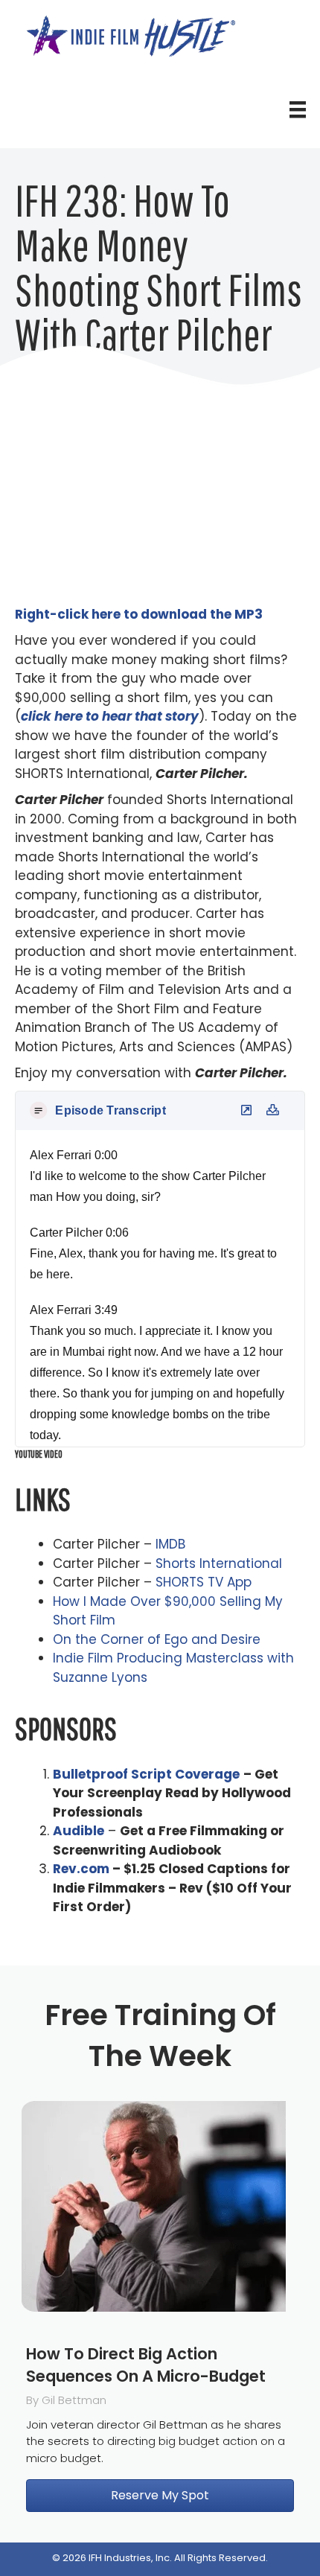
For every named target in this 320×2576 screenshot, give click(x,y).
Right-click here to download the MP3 (139, 614)
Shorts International (219, 1563)
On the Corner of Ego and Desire (157, 1639)
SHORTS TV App (204, 1582)
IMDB (170, 1544)
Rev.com (81, 1869)
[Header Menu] (298, 109)
